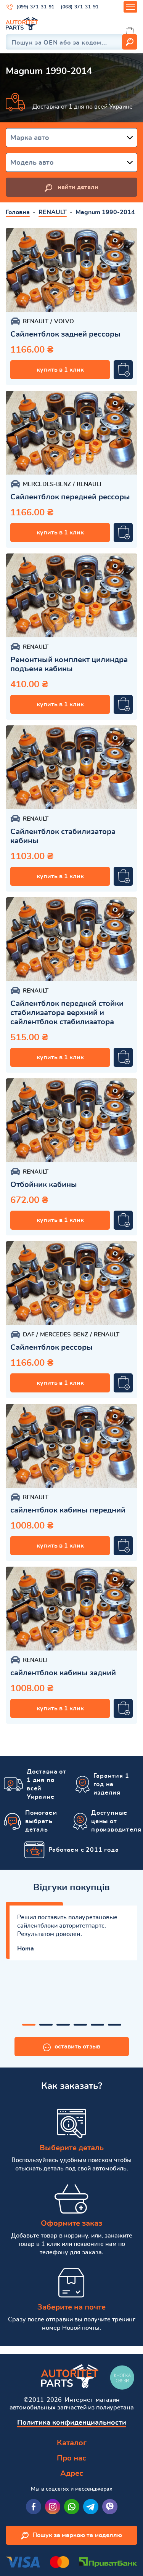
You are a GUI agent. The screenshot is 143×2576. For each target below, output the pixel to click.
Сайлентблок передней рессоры (70, 497)
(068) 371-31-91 (80, 7)
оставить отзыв (77, 2047)
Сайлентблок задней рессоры (65, 334)
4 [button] (80, 2025)
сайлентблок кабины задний (63, 1673)
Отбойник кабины (44, 1185)
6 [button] (115, 2025)
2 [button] (46, 2025)
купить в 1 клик (60, 370)
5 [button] (97, 2025)
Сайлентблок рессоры (51, 1347)
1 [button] (29, 2025)
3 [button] (63, 2025)
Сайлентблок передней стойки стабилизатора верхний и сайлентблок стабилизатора (67, 1013)
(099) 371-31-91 (35, 7)
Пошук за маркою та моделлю (77, 2535)
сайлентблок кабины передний (68, 1510)
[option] (71, 270)
